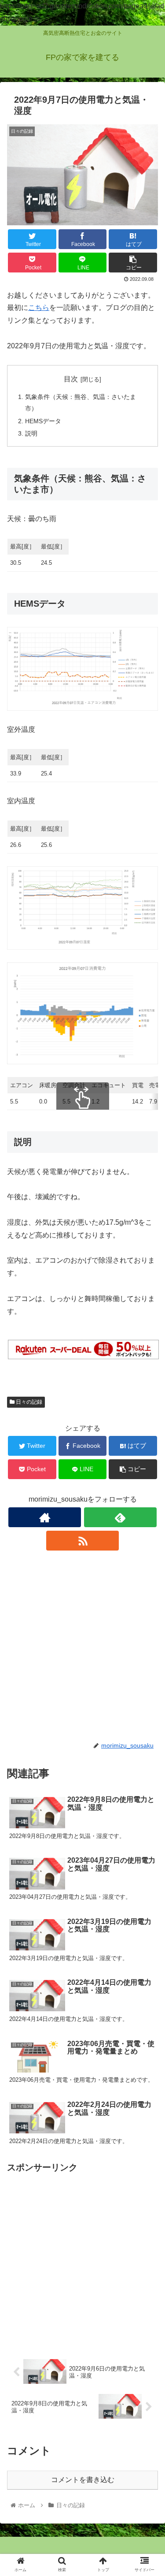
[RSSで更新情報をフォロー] (82, 1541)
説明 (31, 433)
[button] (148, 1441)
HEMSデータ (43, 421)
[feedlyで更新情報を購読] (120, 1517)
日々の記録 (28, 1402)
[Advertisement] (82, 1646)
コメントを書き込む (83, 2480)
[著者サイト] (45, 1517)
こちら (39, 308)
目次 (71, 379)
